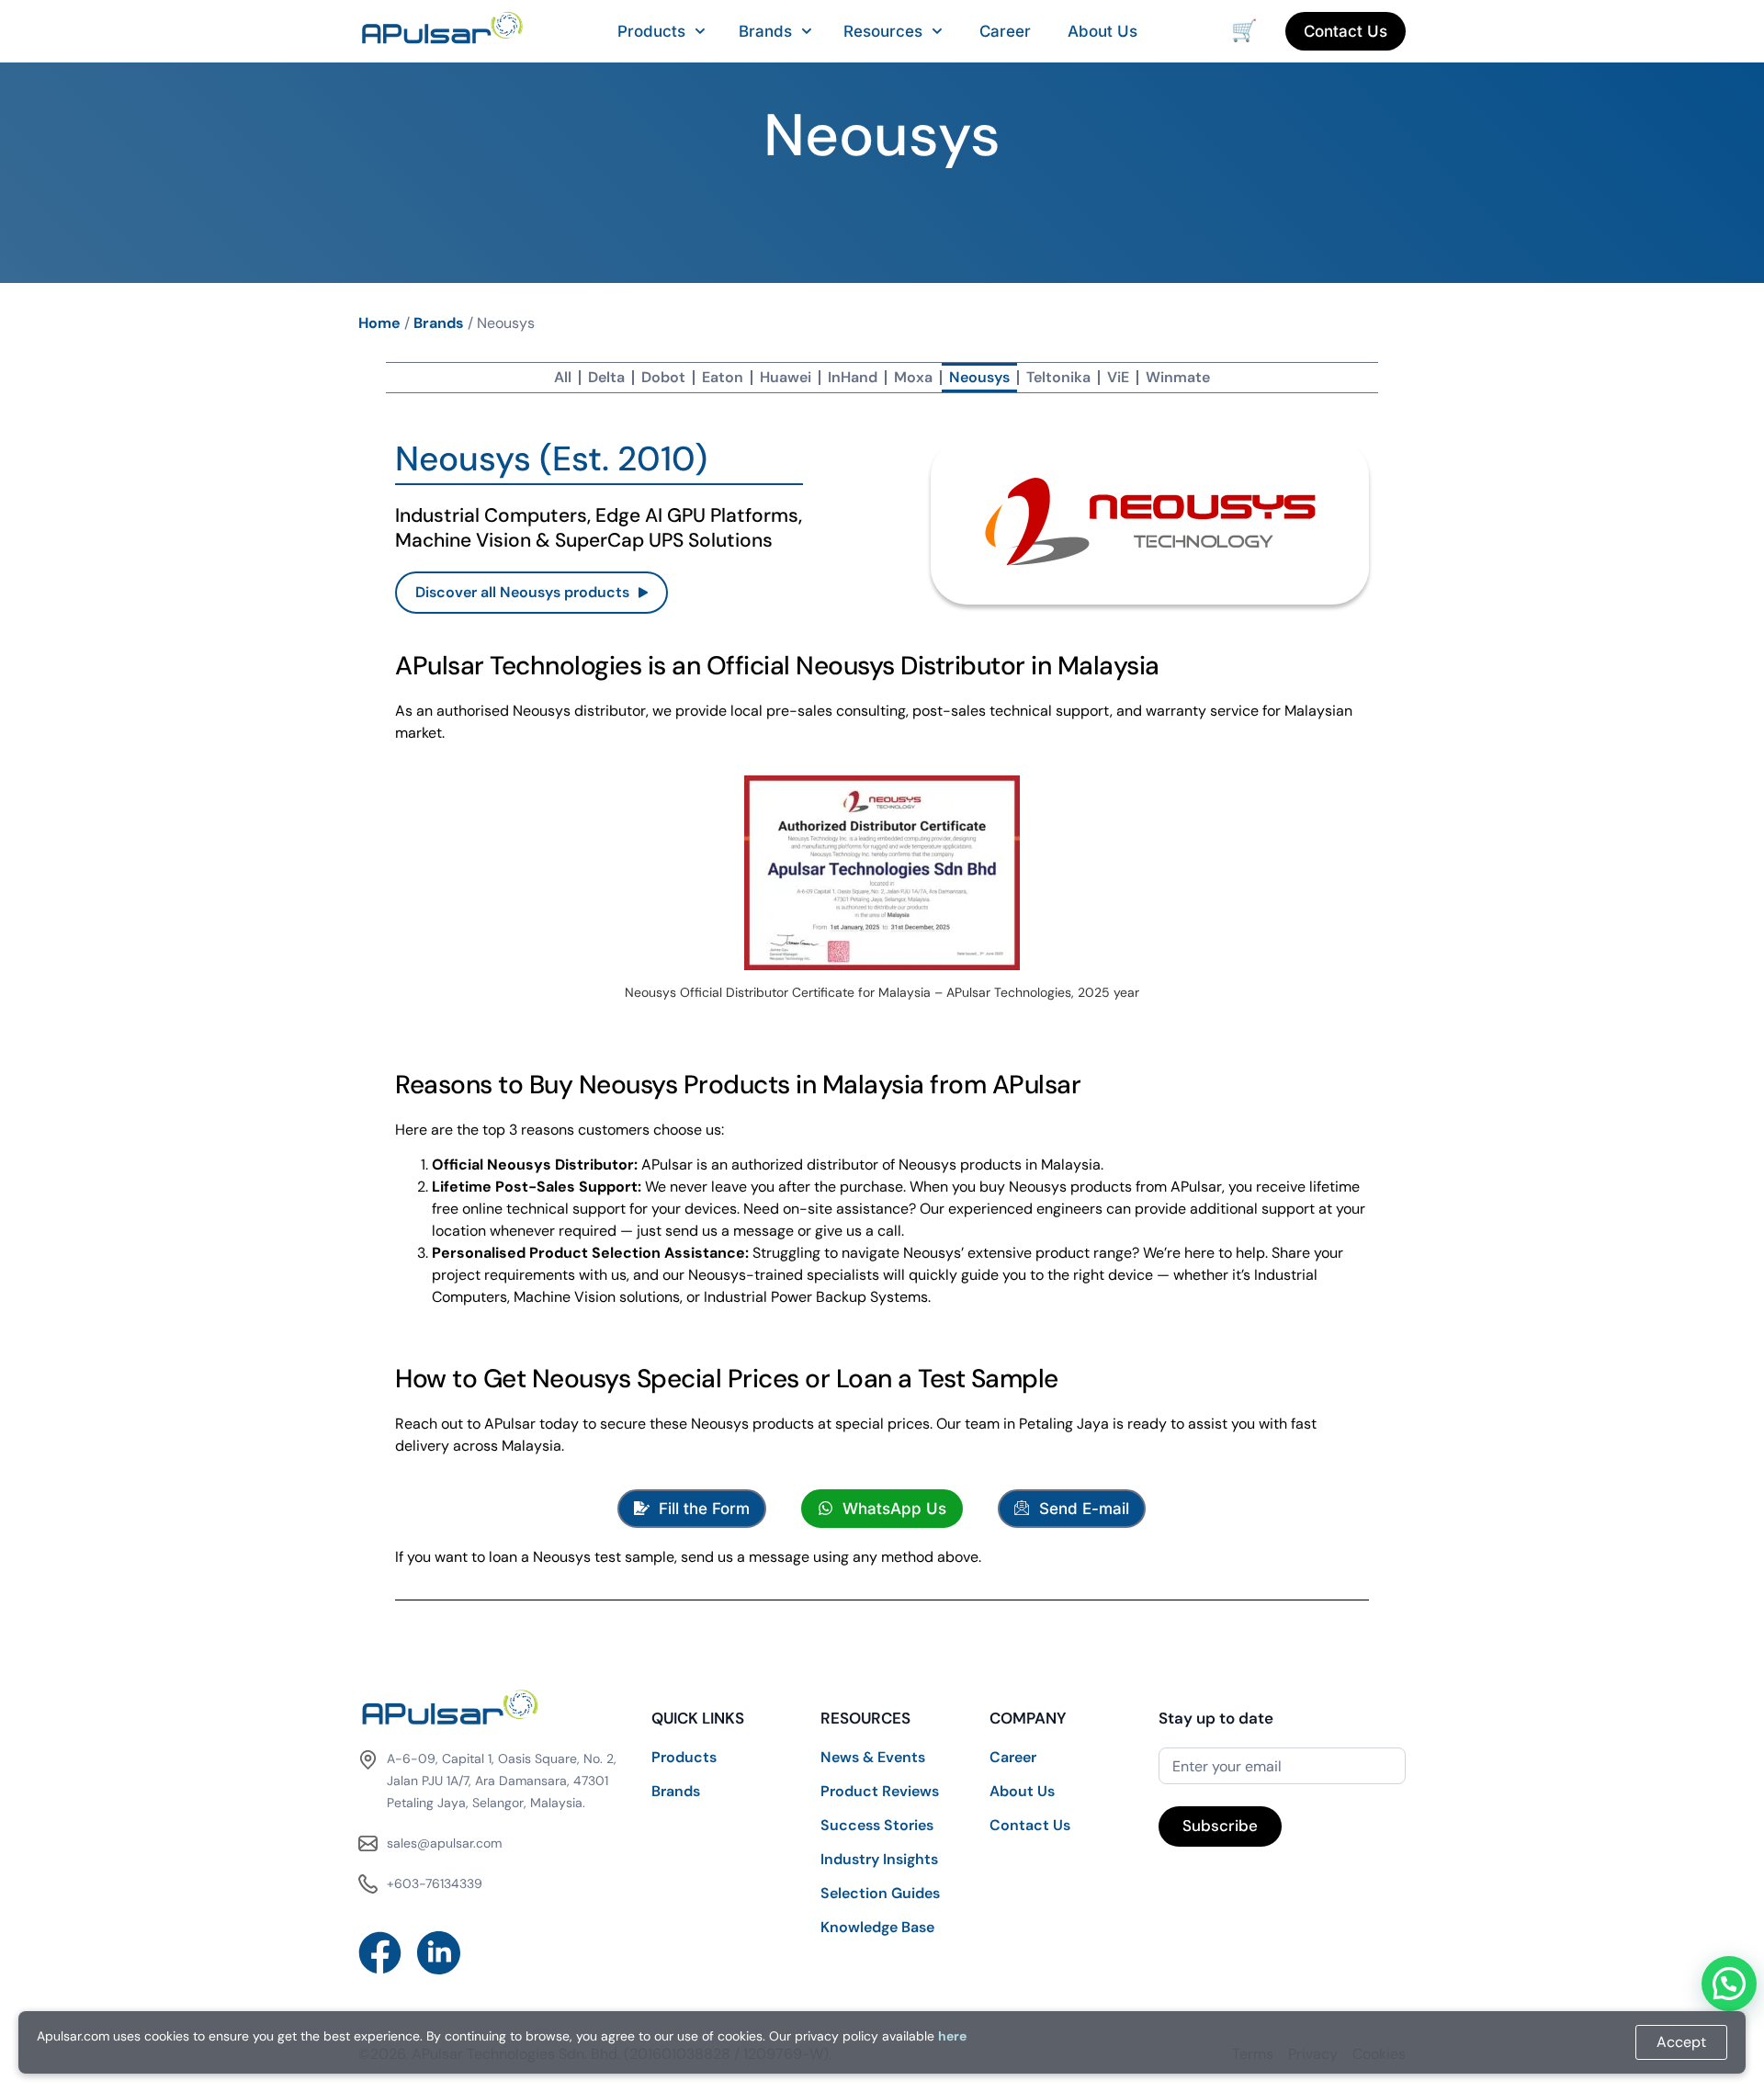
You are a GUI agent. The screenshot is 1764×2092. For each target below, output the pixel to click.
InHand (853, 377)
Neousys (979, 377)
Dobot (663, 377)
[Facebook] (380, 1953)
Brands (765, 31)
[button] (1729, 1984)
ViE (1118, 377)
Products (651, 31)
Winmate (1178, 377)
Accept (1681, 2042)
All (563, 377)
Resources (883, 31)
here (952, 2036)
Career (1005, 31)
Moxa (913, 377)
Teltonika (1058, 377)
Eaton (723, 377)
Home (379, 323)
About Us (1102, 31)
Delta (606, 377)
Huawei (786, 377)
